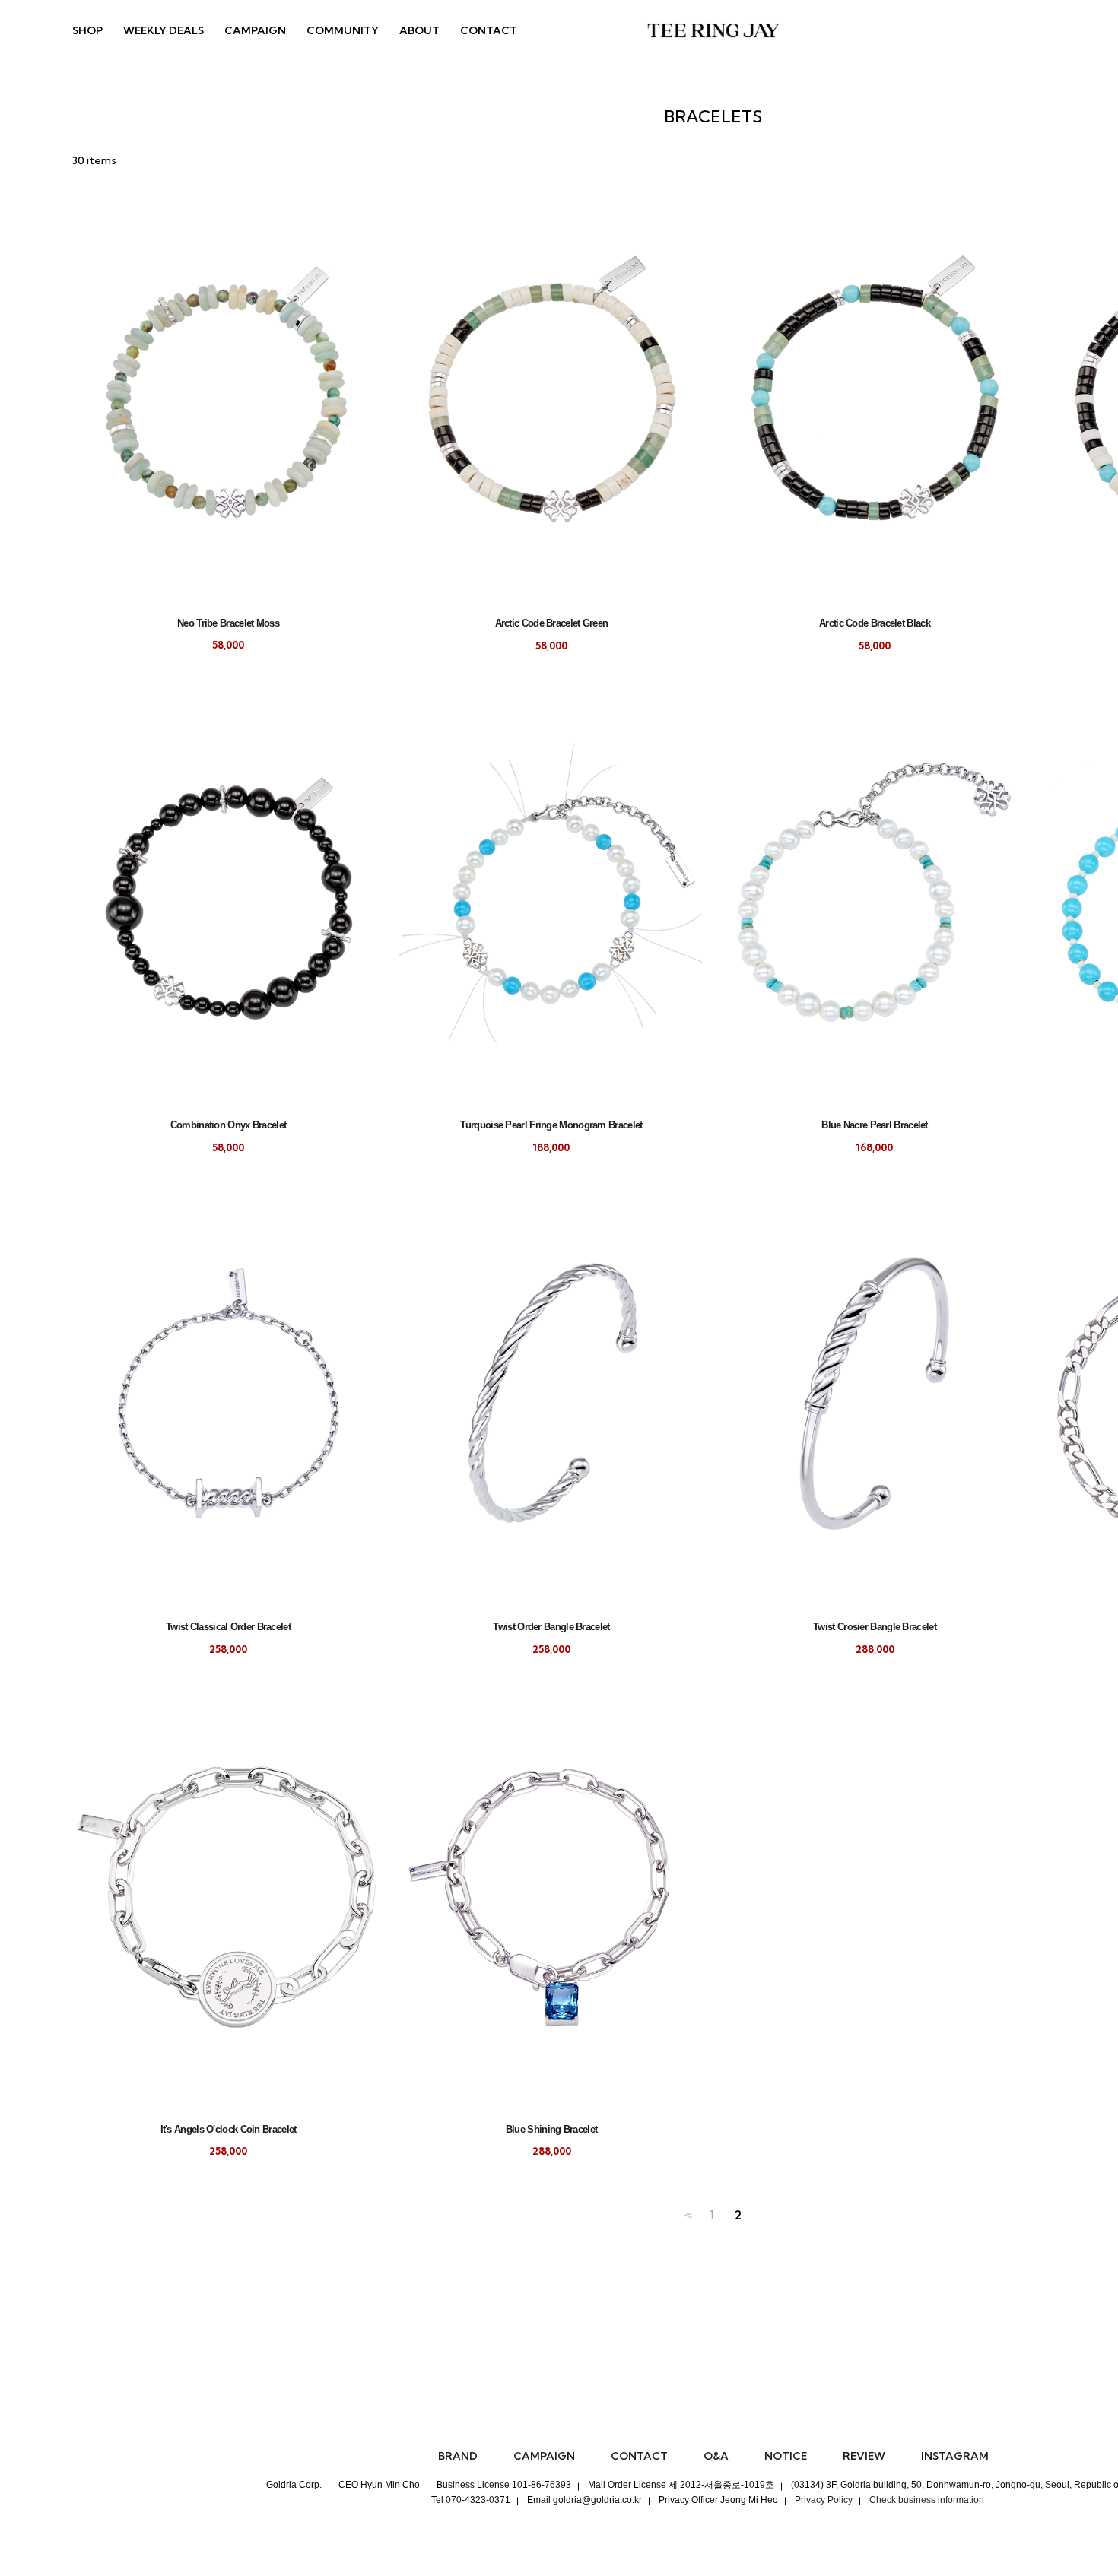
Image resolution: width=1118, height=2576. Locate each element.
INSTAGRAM (955, 2456)
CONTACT (489, 30)
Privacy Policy (824, 2500)
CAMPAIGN (255, 30)
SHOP (87, 30)
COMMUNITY (343, 30)
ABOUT (419, 30)
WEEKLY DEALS (164, 30)
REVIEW (864, 2456)
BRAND (458, 2456)
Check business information (927, 2500)
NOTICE (786, 2456)
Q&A (716, 2456)
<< (687, 2215)
